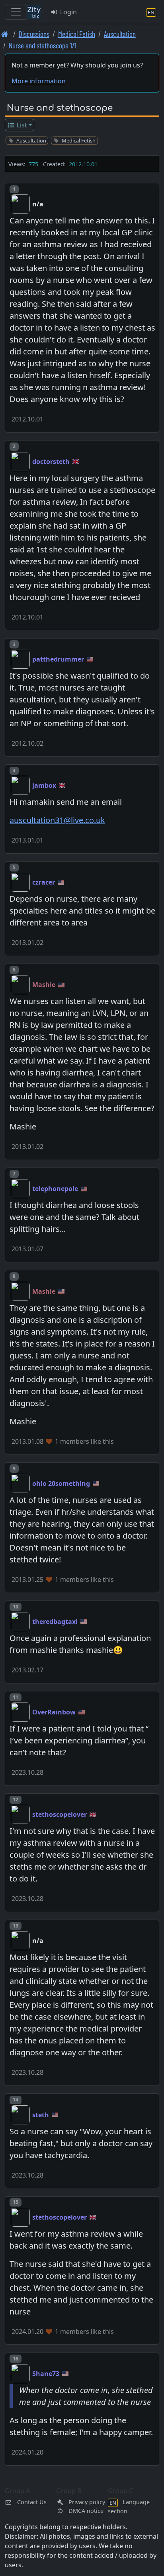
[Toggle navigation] (16, 12)
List (21, 125)
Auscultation (120, 34)
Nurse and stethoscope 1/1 (43, 45)
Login (68, 12)
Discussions (34, 34)
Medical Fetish (77, 34)
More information (39, 81)
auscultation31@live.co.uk (57, 820)
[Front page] (5, 34)
